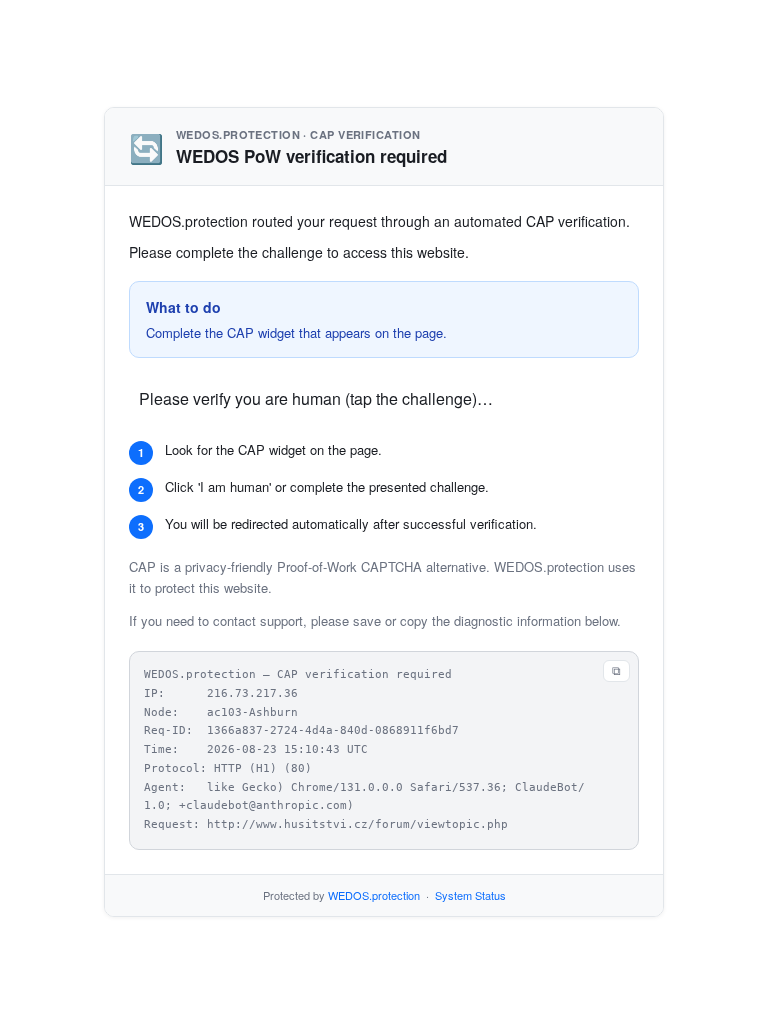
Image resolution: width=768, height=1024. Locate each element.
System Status (470, 895)
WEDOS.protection (374, 895)
